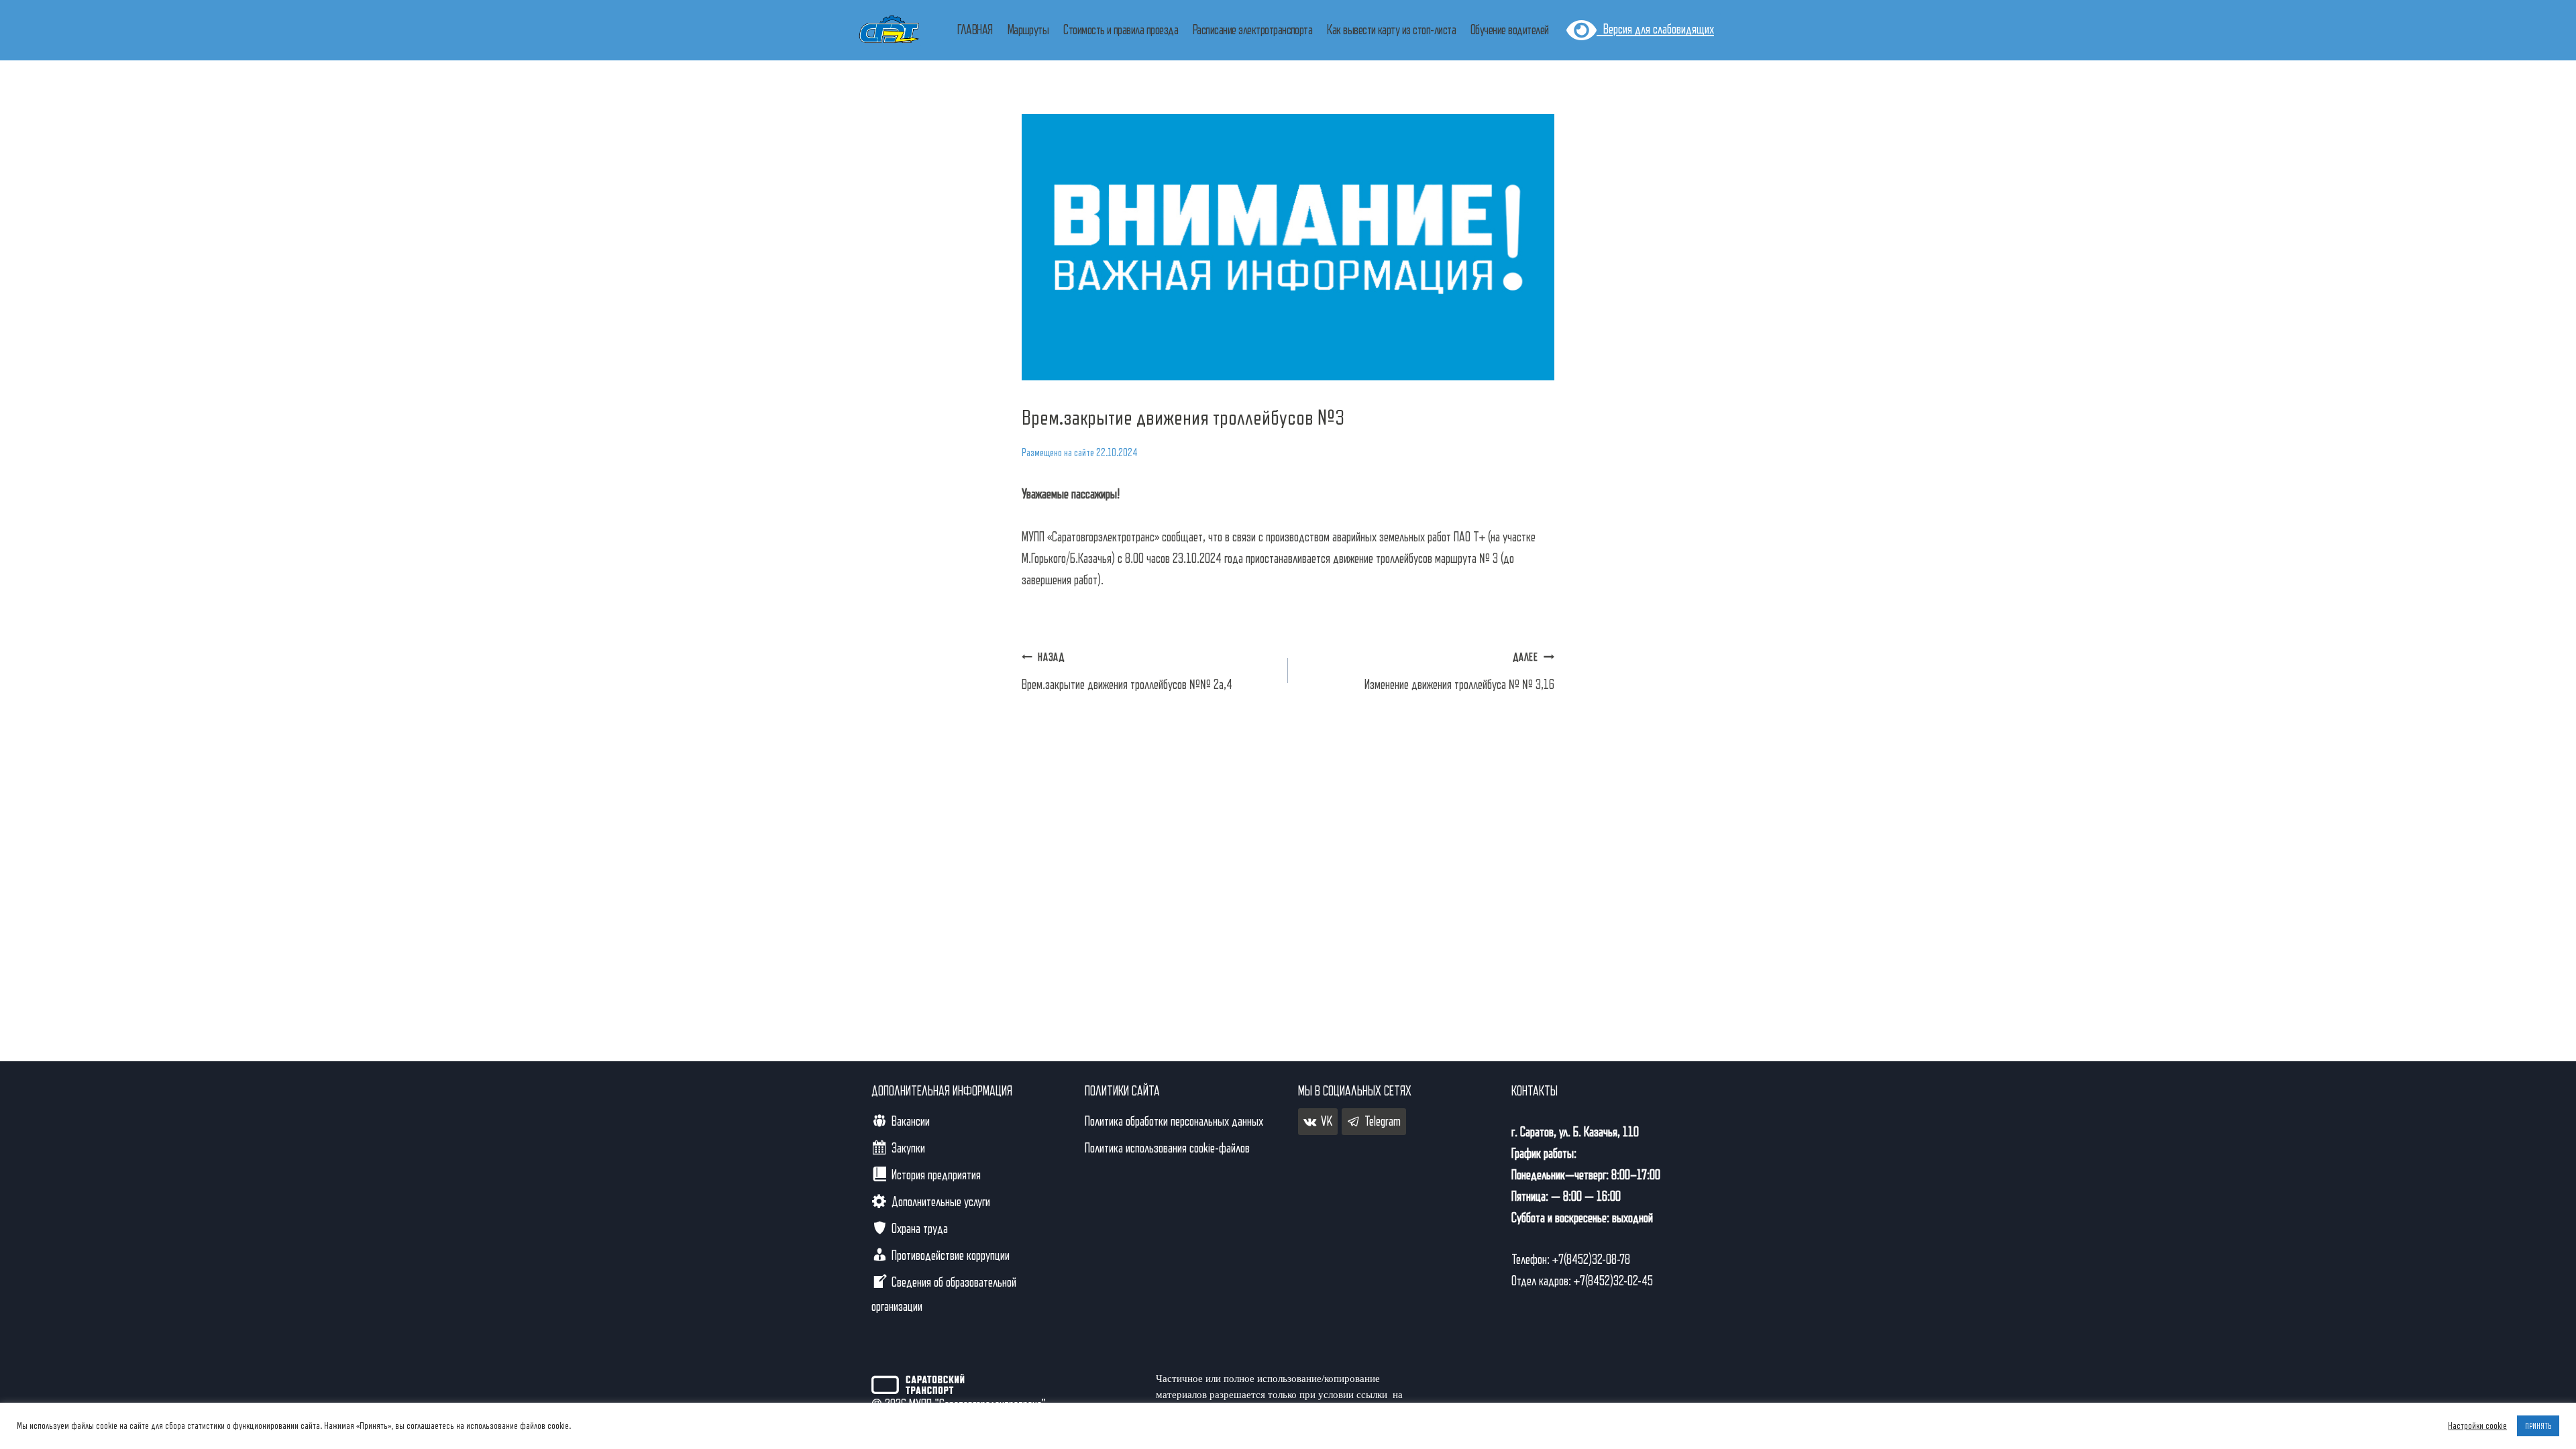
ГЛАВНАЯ (975, 30)
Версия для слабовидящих (1655, 30)
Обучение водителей (1510, 30)
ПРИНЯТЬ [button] (2538, 1426)
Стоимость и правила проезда (1121, 30)
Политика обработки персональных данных (1174, 1122)
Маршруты (1028, 30)
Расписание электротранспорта (1252, 30)
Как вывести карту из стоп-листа (1391, 30)
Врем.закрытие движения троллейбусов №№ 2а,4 (1127, 672)
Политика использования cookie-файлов (1167, 1148)
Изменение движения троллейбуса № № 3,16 (1459, 672)
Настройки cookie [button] (2477, 1426)
